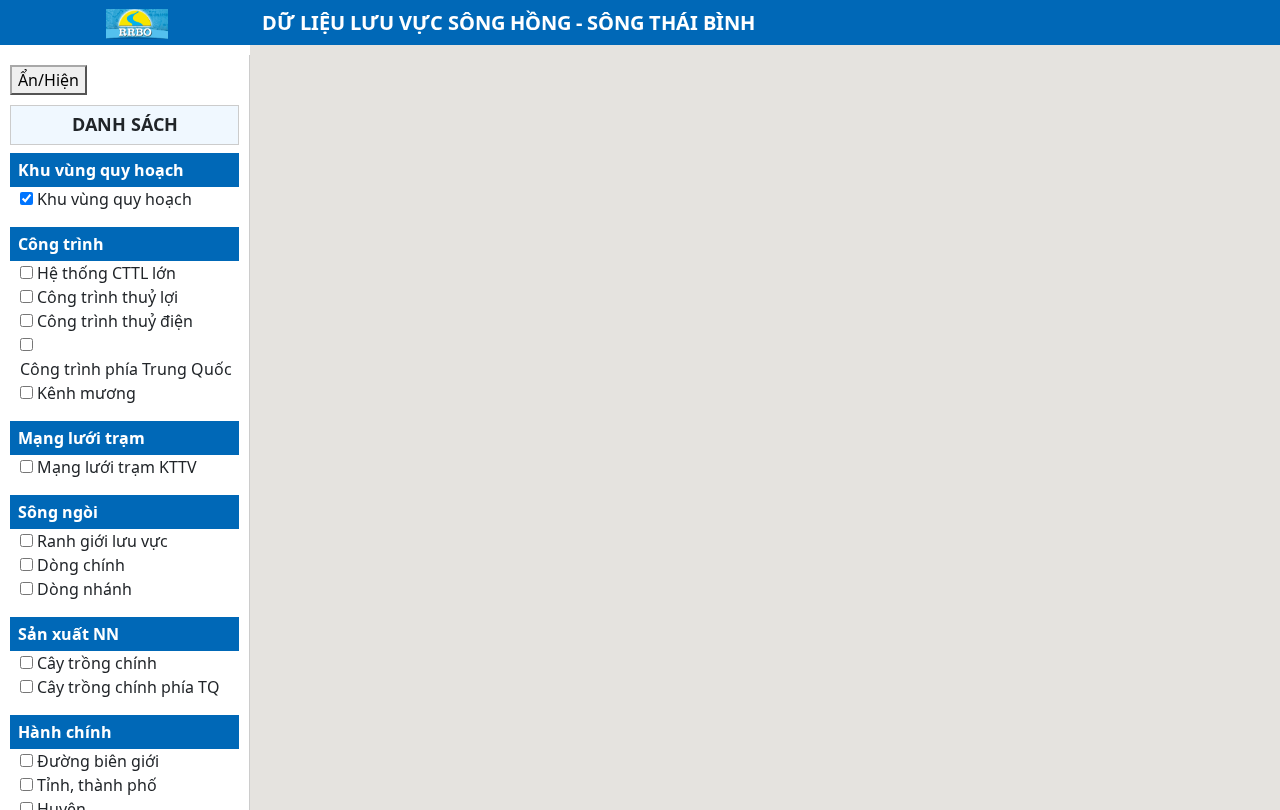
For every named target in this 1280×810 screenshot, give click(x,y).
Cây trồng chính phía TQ (128, 687)
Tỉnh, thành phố (97, 785)
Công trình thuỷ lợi (107, 297)
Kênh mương (86, 393)
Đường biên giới (98, 761)
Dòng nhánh (84, 589)
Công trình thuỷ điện (115, 321)
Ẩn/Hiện (48, 80)
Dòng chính (81, 565)
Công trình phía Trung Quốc (126, 369)
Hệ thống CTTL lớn (106, 273)
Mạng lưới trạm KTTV (117, 467)
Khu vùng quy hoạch (114, 199)
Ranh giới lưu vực (102, 541)
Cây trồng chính (97, 663)
